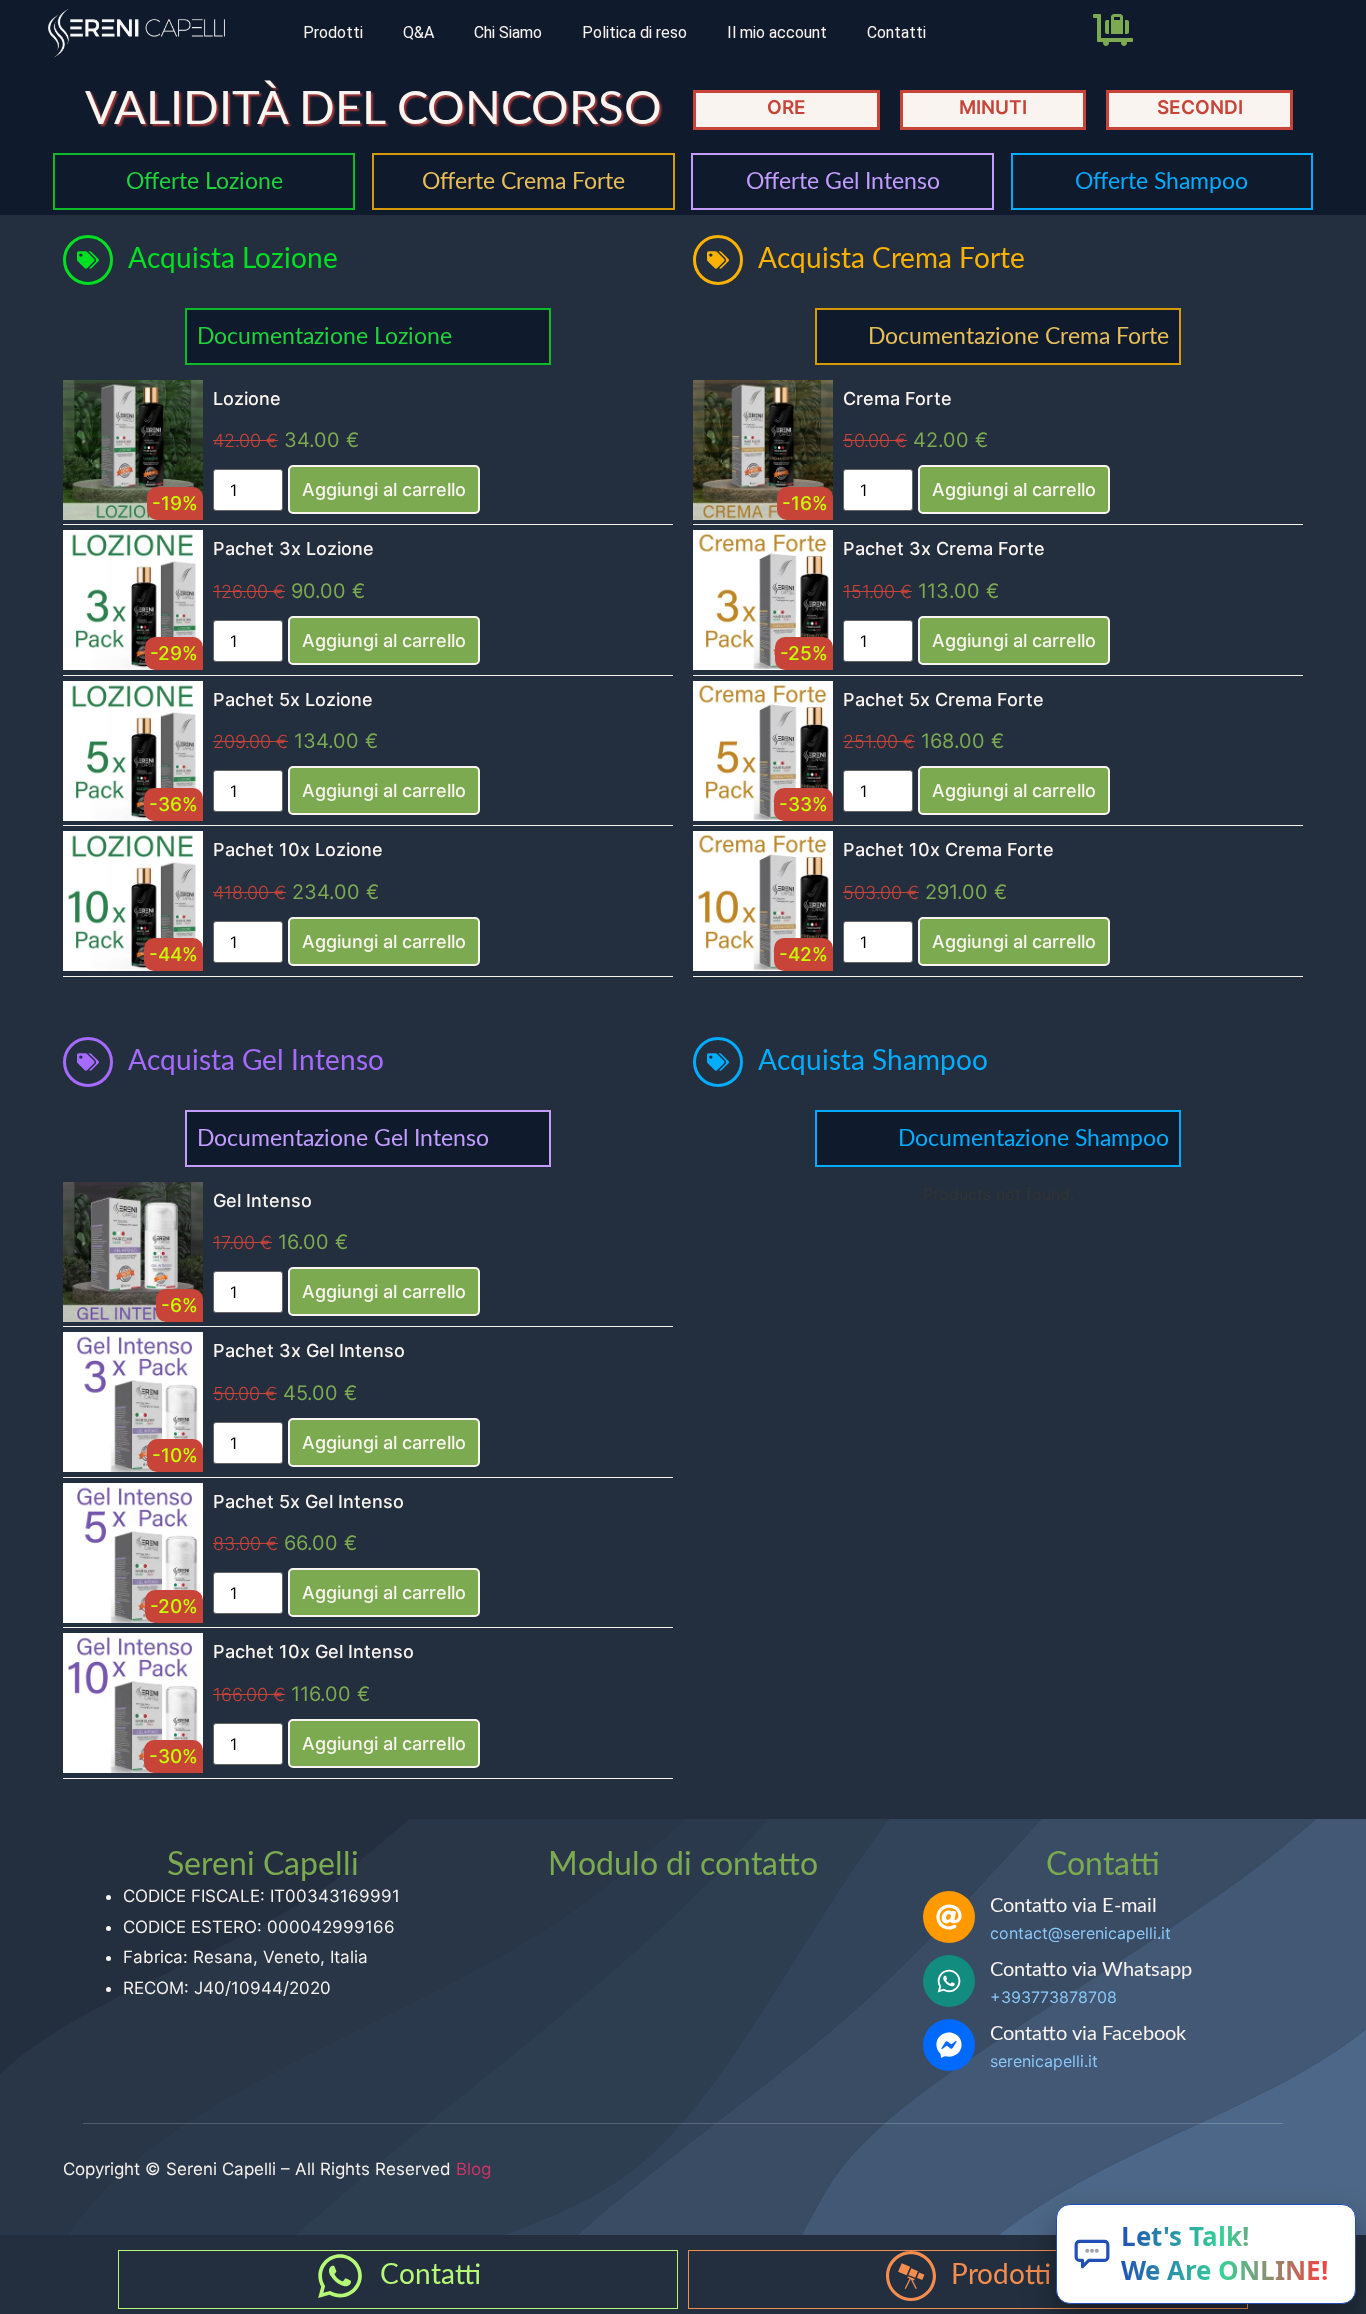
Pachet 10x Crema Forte (948, 849)
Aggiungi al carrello (384, 489)
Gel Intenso (262, 1200)
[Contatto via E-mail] (949, 1917)
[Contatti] (340, 2276)
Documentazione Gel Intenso (343, 1138)
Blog (473, 2169)
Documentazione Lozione (324, 336)
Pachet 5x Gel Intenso (308, 1501)
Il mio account (777, 32)
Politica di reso (634, 32)
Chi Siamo (508, 32)
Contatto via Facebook (1088, 2034)
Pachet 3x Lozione (293, 548)
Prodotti (333, 32)
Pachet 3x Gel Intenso (309, 1350)
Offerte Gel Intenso (843, 181)
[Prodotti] (911, 2276)
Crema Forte (897, 398)
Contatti (896, 32)
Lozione (247, 398)
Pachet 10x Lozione (298, 849)
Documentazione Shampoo (1033, 1138)
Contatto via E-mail (1073, 1906)
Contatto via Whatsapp (1091, 1970)
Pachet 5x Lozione (293, 699)
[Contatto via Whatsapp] (949, 1981)
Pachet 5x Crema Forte (943, 699)
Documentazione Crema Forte (1018, 336)
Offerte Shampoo (1161, 181)
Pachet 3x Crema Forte (944, 548)
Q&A (418, 32)
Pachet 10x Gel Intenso (313, 1651)
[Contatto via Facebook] (949, 2045)
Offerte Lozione (204, 181)
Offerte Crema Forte (523, 181)
